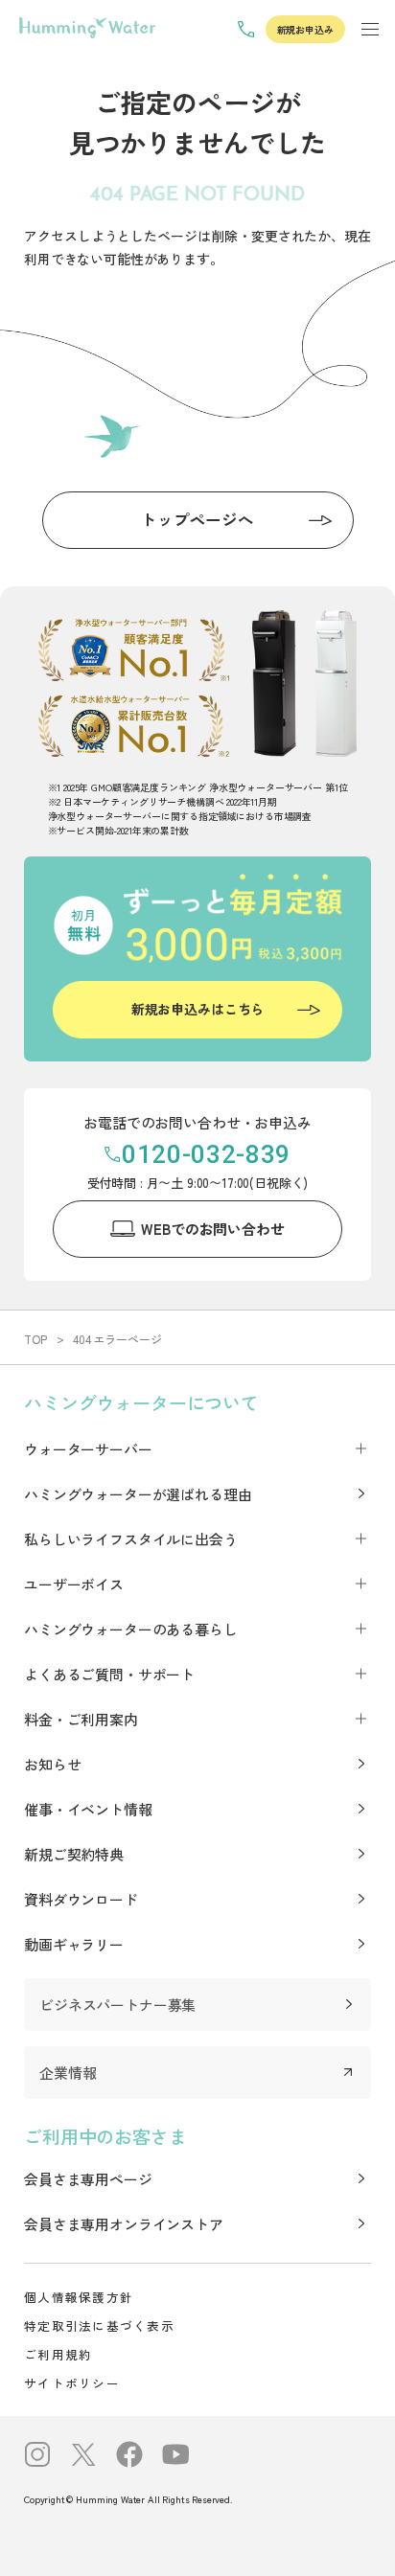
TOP (35, 1339)
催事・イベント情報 (88, 1809)
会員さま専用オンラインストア (124, 2224)
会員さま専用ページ (88, 2179)
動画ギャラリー (74, 1944)
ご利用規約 (58, 2354)
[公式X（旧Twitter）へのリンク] (83, 2457)
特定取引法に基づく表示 (99, 2325)
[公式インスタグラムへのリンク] (37, 2457)
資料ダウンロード (81, 1899)
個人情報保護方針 (79, 2297)
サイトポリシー (72, 2383)
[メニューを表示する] (370, 29)
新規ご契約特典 (74, 1854)
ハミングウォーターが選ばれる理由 (138, 1494)
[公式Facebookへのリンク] (129, 2457)
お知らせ (52, 1764)
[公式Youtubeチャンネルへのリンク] (175, 2457)
